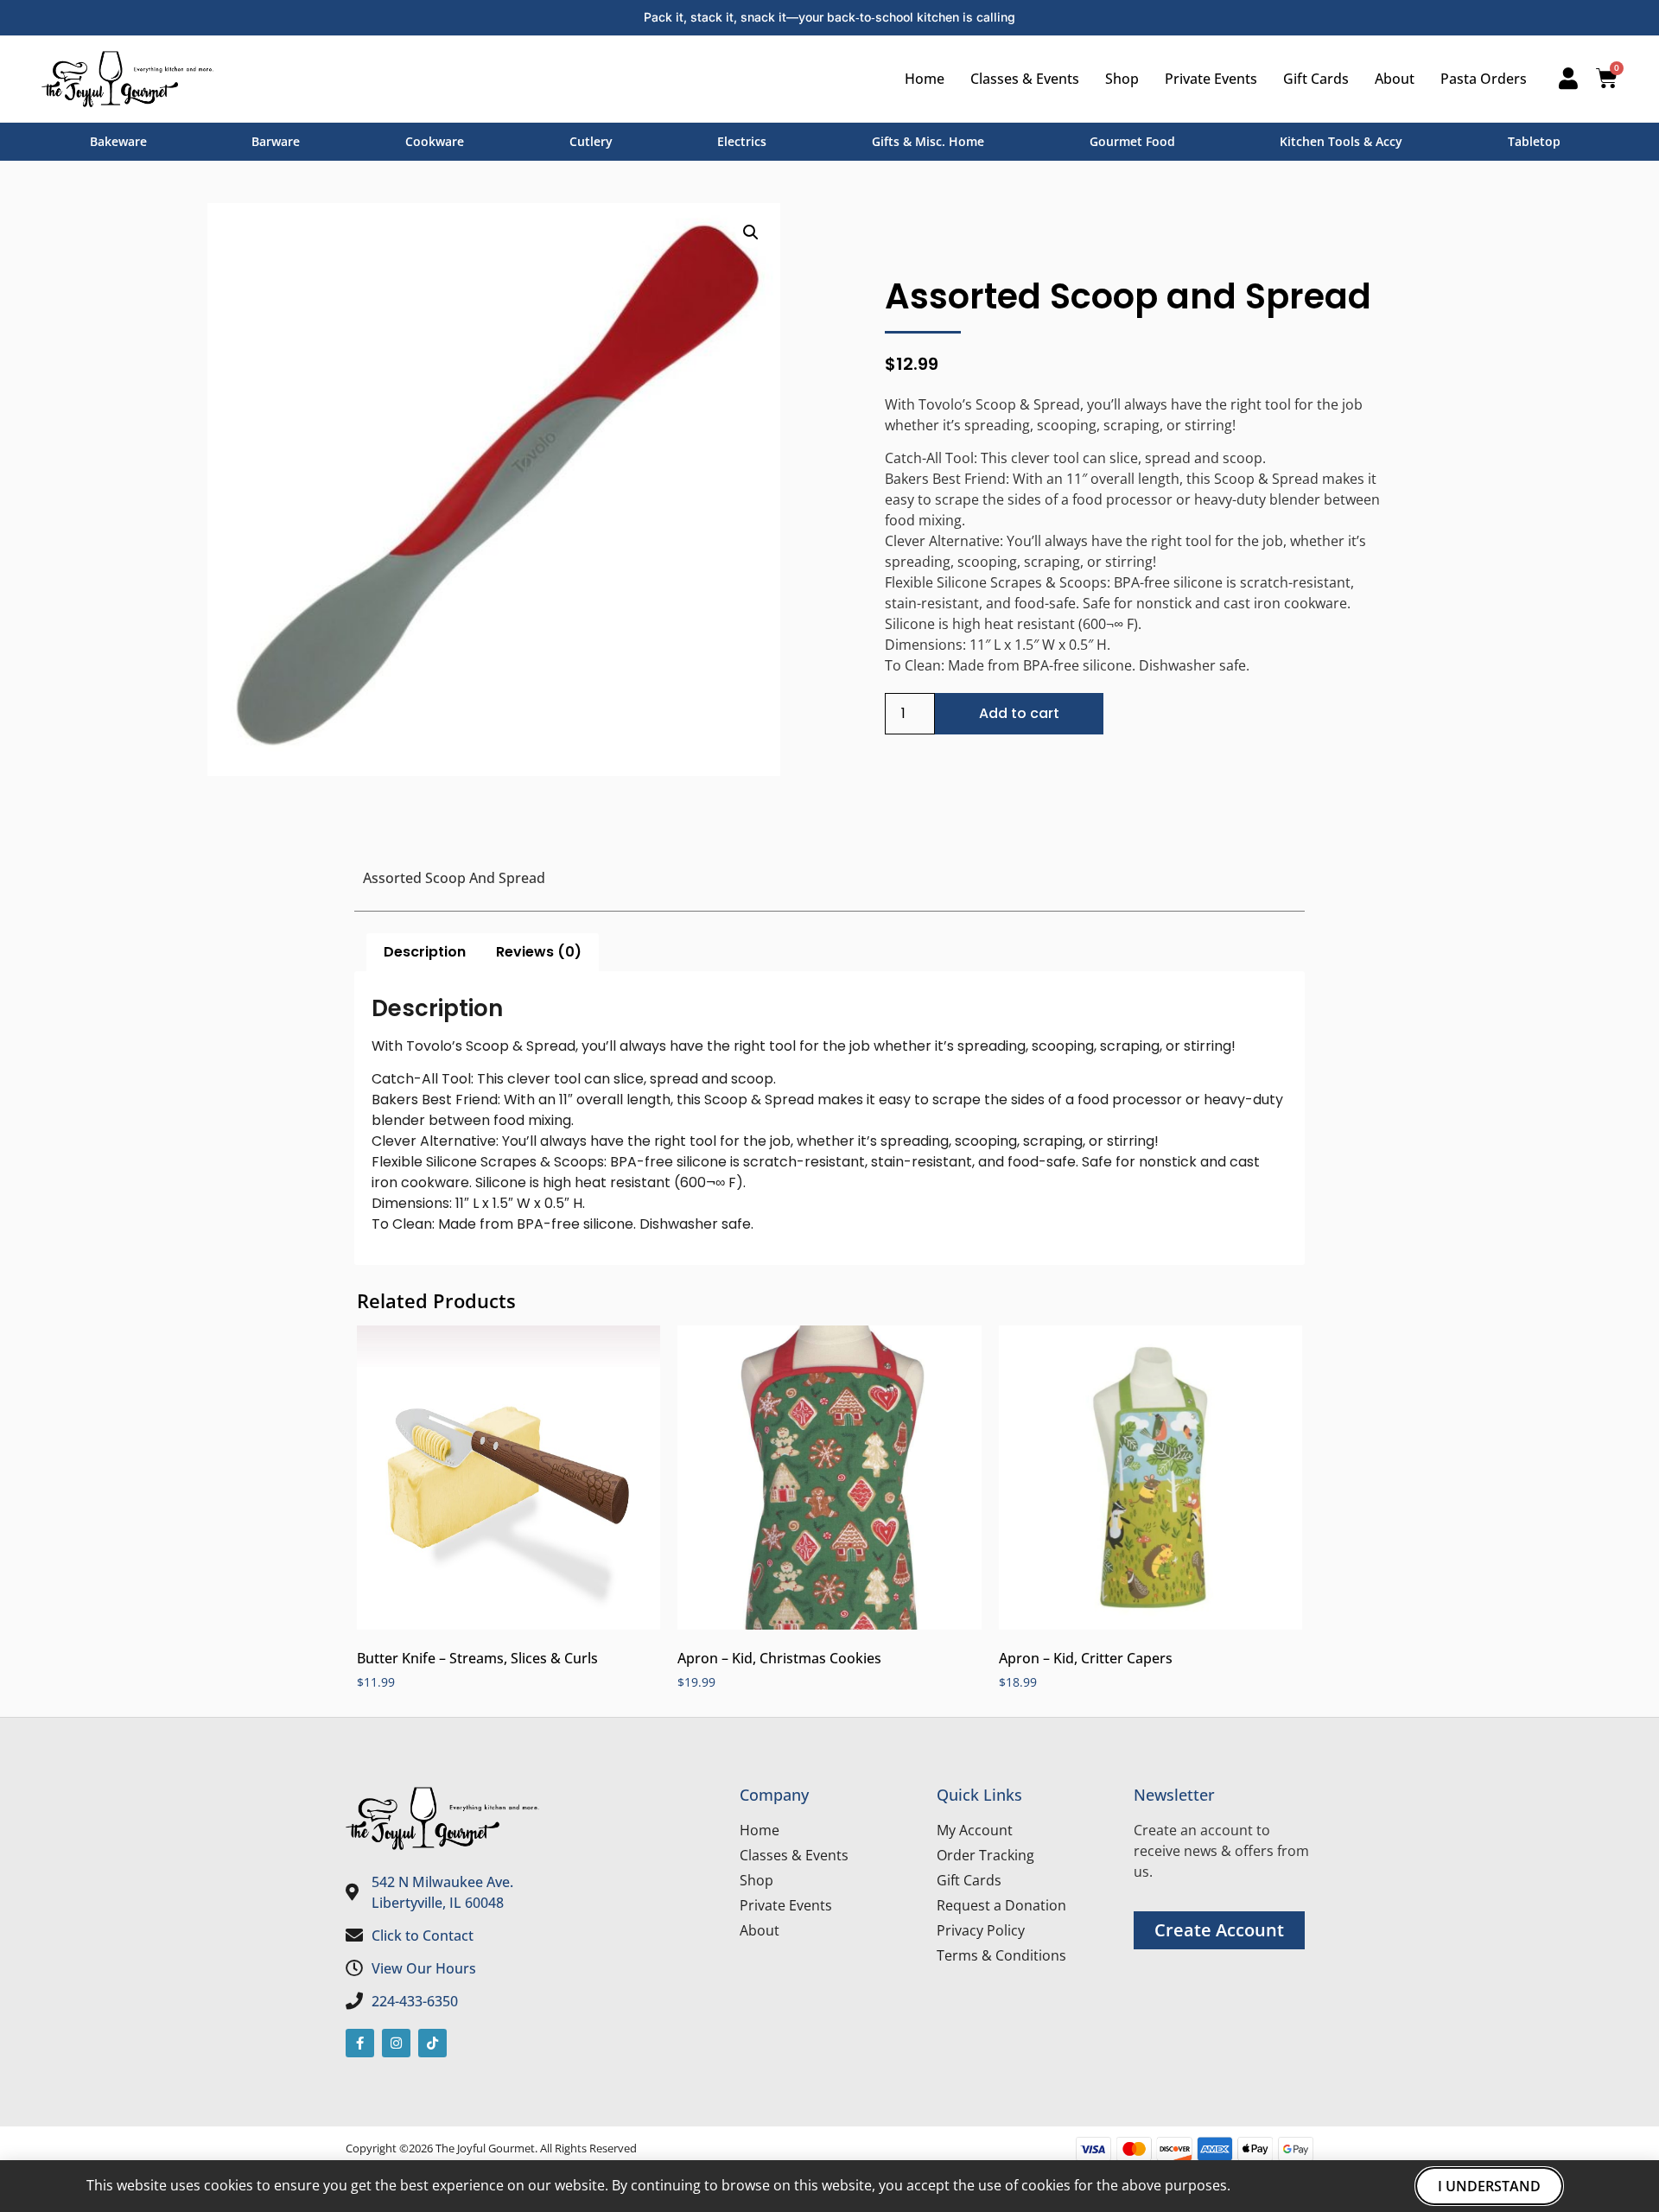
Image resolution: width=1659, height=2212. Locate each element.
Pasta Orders (1484, 79)
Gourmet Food (1132, 141)
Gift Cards (1316, 79)
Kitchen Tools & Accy (1341, 141)
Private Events (1211, 79)
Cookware (435, 141)
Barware (276, 141)
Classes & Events (1025, 79)
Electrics (742, 141)
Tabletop (1534, 141)
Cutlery (591, 141)
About (1395, 79)
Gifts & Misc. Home (928, 141)
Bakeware (118, 141)
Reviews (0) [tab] (539, 952)
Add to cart (1019, 713)
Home (925, 79)
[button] (751, 232)
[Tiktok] (432, 2043)
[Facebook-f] (360, 2043)
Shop (1122, 79)
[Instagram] (396, 2043)
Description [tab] (425, 952)
